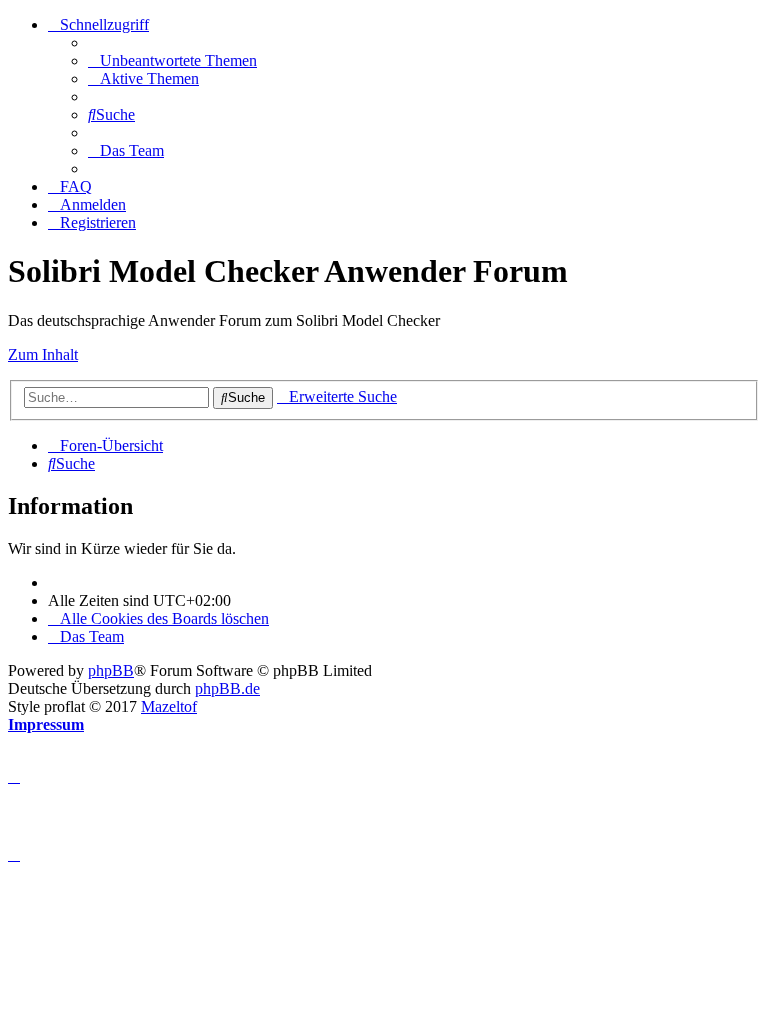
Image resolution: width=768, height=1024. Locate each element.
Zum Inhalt (43, 354)
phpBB (111, 670)
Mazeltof (169, 706)
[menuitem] (172, 60)
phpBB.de (227, 688)
